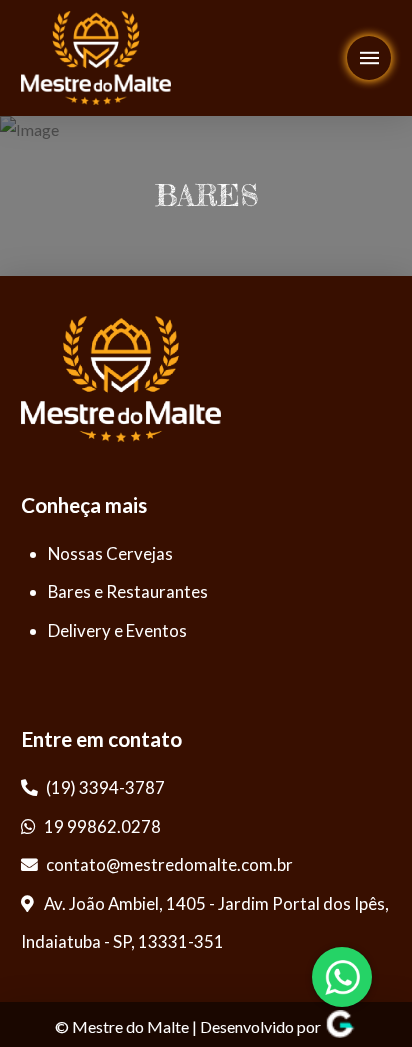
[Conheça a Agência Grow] (340, 1027)
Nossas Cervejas (110, 553)
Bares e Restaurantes (128, 591)
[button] (369, 58)
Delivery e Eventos (117, 630)
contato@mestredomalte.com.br (169, 864)
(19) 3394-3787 (104, 787)
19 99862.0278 (101, 826)
